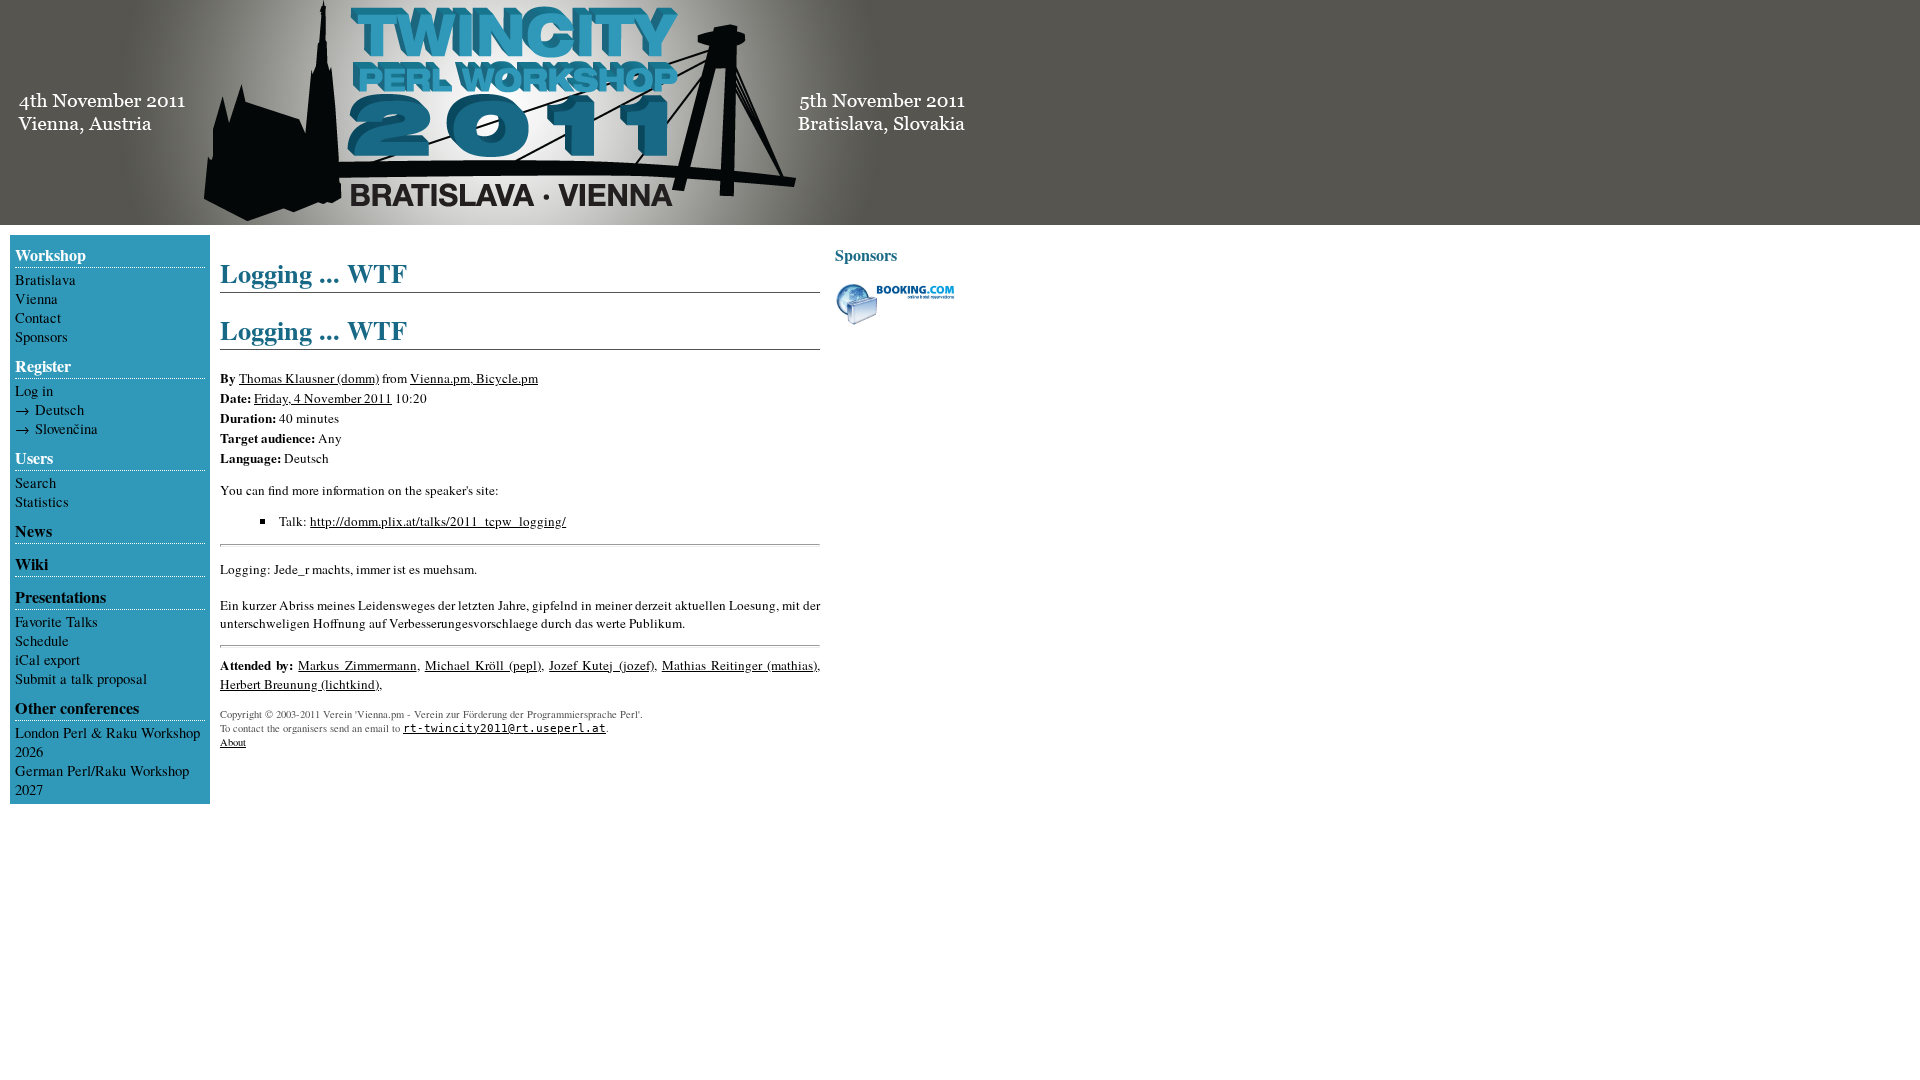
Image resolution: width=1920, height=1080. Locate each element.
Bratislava (45, 279)
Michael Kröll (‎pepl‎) (483, 665)
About (233, 742)
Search (35, 482)
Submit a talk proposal (81, 678)
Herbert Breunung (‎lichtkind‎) (299, 684)
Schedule (42, 640)
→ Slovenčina (56, 428)
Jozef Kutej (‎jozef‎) (601, 665)
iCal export (47, 659)
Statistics (42, 501)
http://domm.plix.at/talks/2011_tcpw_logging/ (438, 521)
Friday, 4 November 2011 (323, 398)
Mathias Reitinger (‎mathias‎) (739, 665)
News (33, 531)
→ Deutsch (49, 409)
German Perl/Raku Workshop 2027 (102, 780)
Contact (38, 317)
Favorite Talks (56, 621)
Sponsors (41, 336)
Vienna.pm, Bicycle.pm (474, 378)
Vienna (36, 298)
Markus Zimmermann (357, 665)
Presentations (60, 597)
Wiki (31, 564)
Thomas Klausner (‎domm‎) (309, 378)
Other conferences (77, 708)
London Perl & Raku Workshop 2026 (107, 742)
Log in (34, 390)
